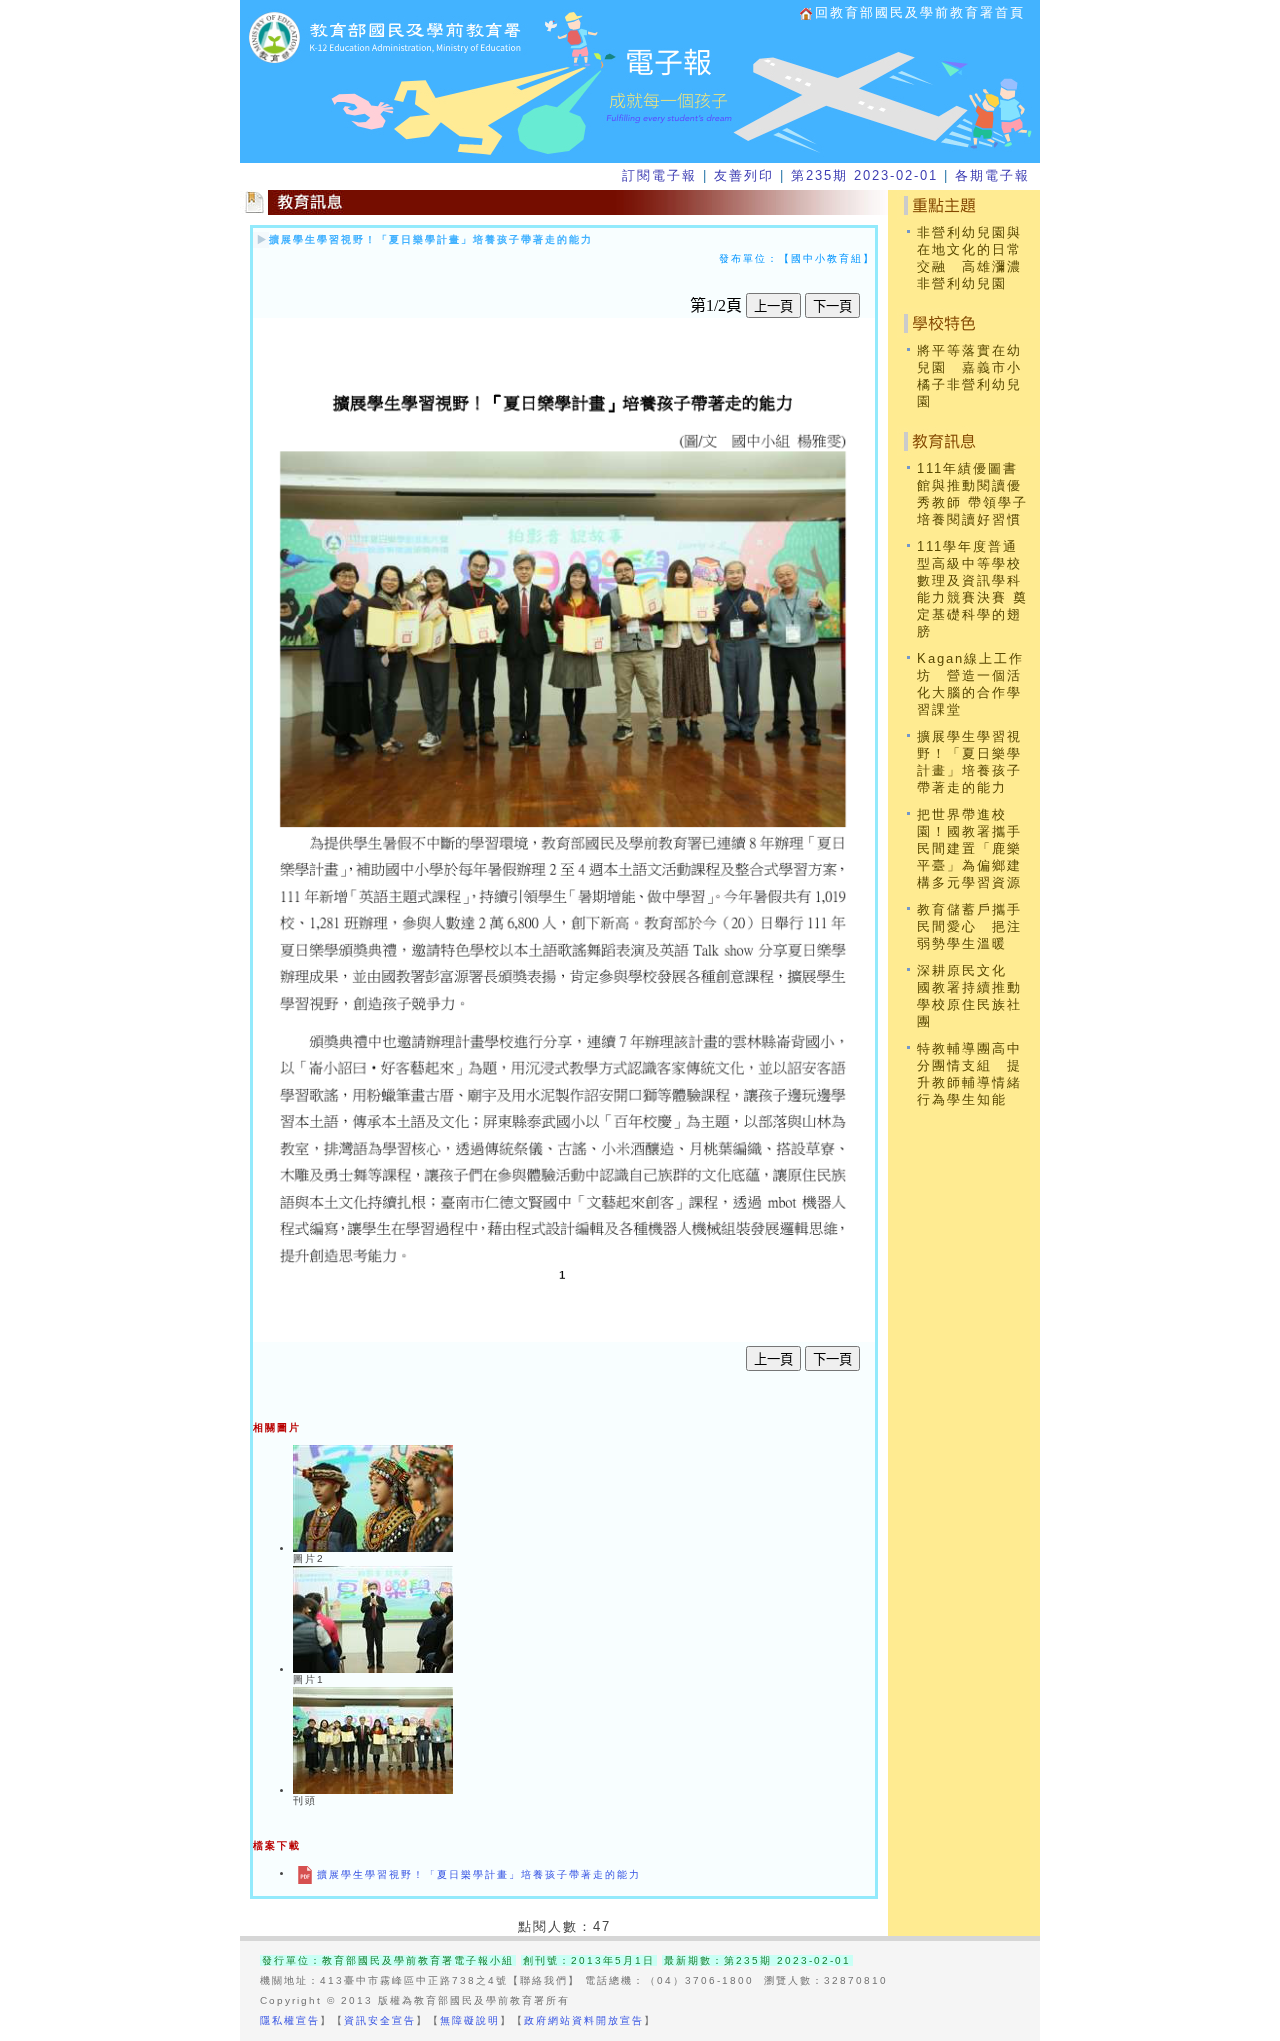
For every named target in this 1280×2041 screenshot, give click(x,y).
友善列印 (744, 175)
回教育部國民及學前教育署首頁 (920, 12)
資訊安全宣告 (380, 2020)
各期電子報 (992, 175)
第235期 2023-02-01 (864, 175)
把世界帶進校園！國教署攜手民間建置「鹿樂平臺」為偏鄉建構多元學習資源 (969, 848)
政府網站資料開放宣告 (584, 2020)
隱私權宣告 (290, 2020)
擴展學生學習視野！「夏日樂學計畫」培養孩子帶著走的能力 (431, 239)
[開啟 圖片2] (373, 1548)
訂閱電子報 (659, 175)
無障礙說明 (470, 2020)
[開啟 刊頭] (373, 1790)
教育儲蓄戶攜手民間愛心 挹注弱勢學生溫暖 (969, 926)
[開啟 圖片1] (373, 1669)
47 (602, 1926)
